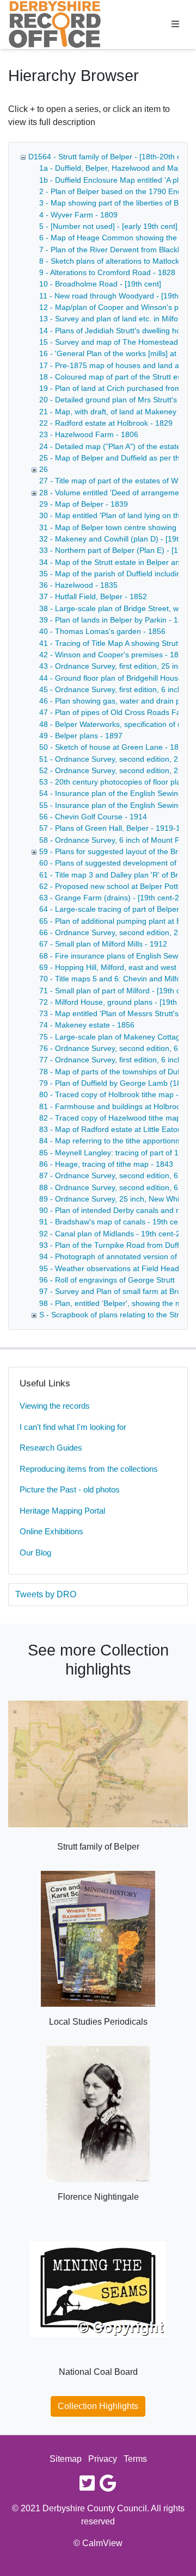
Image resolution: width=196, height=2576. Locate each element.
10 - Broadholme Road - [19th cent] (100, 284)
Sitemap (66, 2459)
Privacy (103, 2459)
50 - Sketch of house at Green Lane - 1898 (113, 747)
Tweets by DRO (46, 1594)
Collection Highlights (98, 2406)
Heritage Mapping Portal (62, 1511)
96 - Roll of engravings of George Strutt (107, 1280)
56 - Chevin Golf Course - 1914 (93, 817)
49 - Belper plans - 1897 (81, 736)
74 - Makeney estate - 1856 (87, 1025)
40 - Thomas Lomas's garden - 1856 (102, 631)
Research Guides (51, 1448)
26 (44, 469)
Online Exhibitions (51, 1531)
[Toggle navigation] (175, 24)
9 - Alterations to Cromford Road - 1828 (107, 272)
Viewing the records (55, 1406)
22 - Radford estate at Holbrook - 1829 (106, 423)
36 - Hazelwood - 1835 (78, 585)
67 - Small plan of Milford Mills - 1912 (103, 944)
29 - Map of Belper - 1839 (84, 504)
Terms (135, 2459)
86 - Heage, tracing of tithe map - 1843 (106, 1164)
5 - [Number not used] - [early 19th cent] (108, 226)
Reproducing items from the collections (89, 1469)
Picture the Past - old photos (70, 1489)
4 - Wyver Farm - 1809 (78, 215)
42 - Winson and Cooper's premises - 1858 (113, 655)
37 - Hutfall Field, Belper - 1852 (93, 596)
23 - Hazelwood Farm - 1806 (89, 434)
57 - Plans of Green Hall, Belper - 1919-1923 (116, 828)
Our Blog (35, 1553)
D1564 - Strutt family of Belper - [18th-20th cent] (111, 157)
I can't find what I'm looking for (73, 1427)
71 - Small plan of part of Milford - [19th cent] (116, 991)
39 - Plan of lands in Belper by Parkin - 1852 (115, 620)
